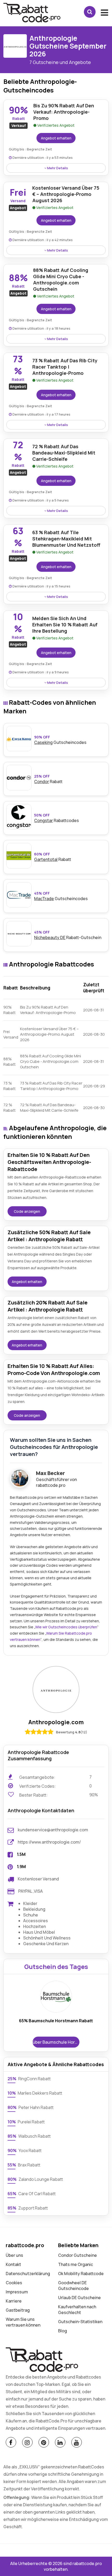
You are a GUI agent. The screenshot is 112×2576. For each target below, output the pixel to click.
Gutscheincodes (60, 740)
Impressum (17, 2292)
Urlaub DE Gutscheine (79, 2298)
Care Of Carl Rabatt (32, 2194)
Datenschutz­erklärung (28, 2274)
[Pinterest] (44, 2442)
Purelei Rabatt (26, 2122)
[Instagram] (27, 2442)
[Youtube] (77, 2442)
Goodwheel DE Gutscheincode (73, 2286)
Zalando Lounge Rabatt (35, 2179)
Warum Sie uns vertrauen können (23, 2322)
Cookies (14, 2283)
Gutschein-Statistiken (80, 2322)
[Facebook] (11, 2442)
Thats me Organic (76, 2264)
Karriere (14, 2301)
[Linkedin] (60, 2442)
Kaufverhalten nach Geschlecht (77, 2310)
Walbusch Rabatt (29, 2136)
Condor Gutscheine (77, 2255)
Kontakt (13, 2264)
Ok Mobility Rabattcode (81, 2274)
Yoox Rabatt (25, 2150)
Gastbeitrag (18, 2310)
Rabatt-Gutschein (68, 935)
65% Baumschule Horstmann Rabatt (56, 2021)
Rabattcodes (57, 818)
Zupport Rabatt (28, 2208)
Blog (63, 2331)
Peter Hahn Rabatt (31, 2107)
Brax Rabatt (24, 2165)
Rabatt (53, 857)
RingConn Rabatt (29, 2079)
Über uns (14, 2255)
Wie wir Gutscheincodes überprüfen (66, 1627)
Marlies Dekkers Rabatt (35, 2093)
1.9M (21, 1867)
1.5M (21, 1854)
